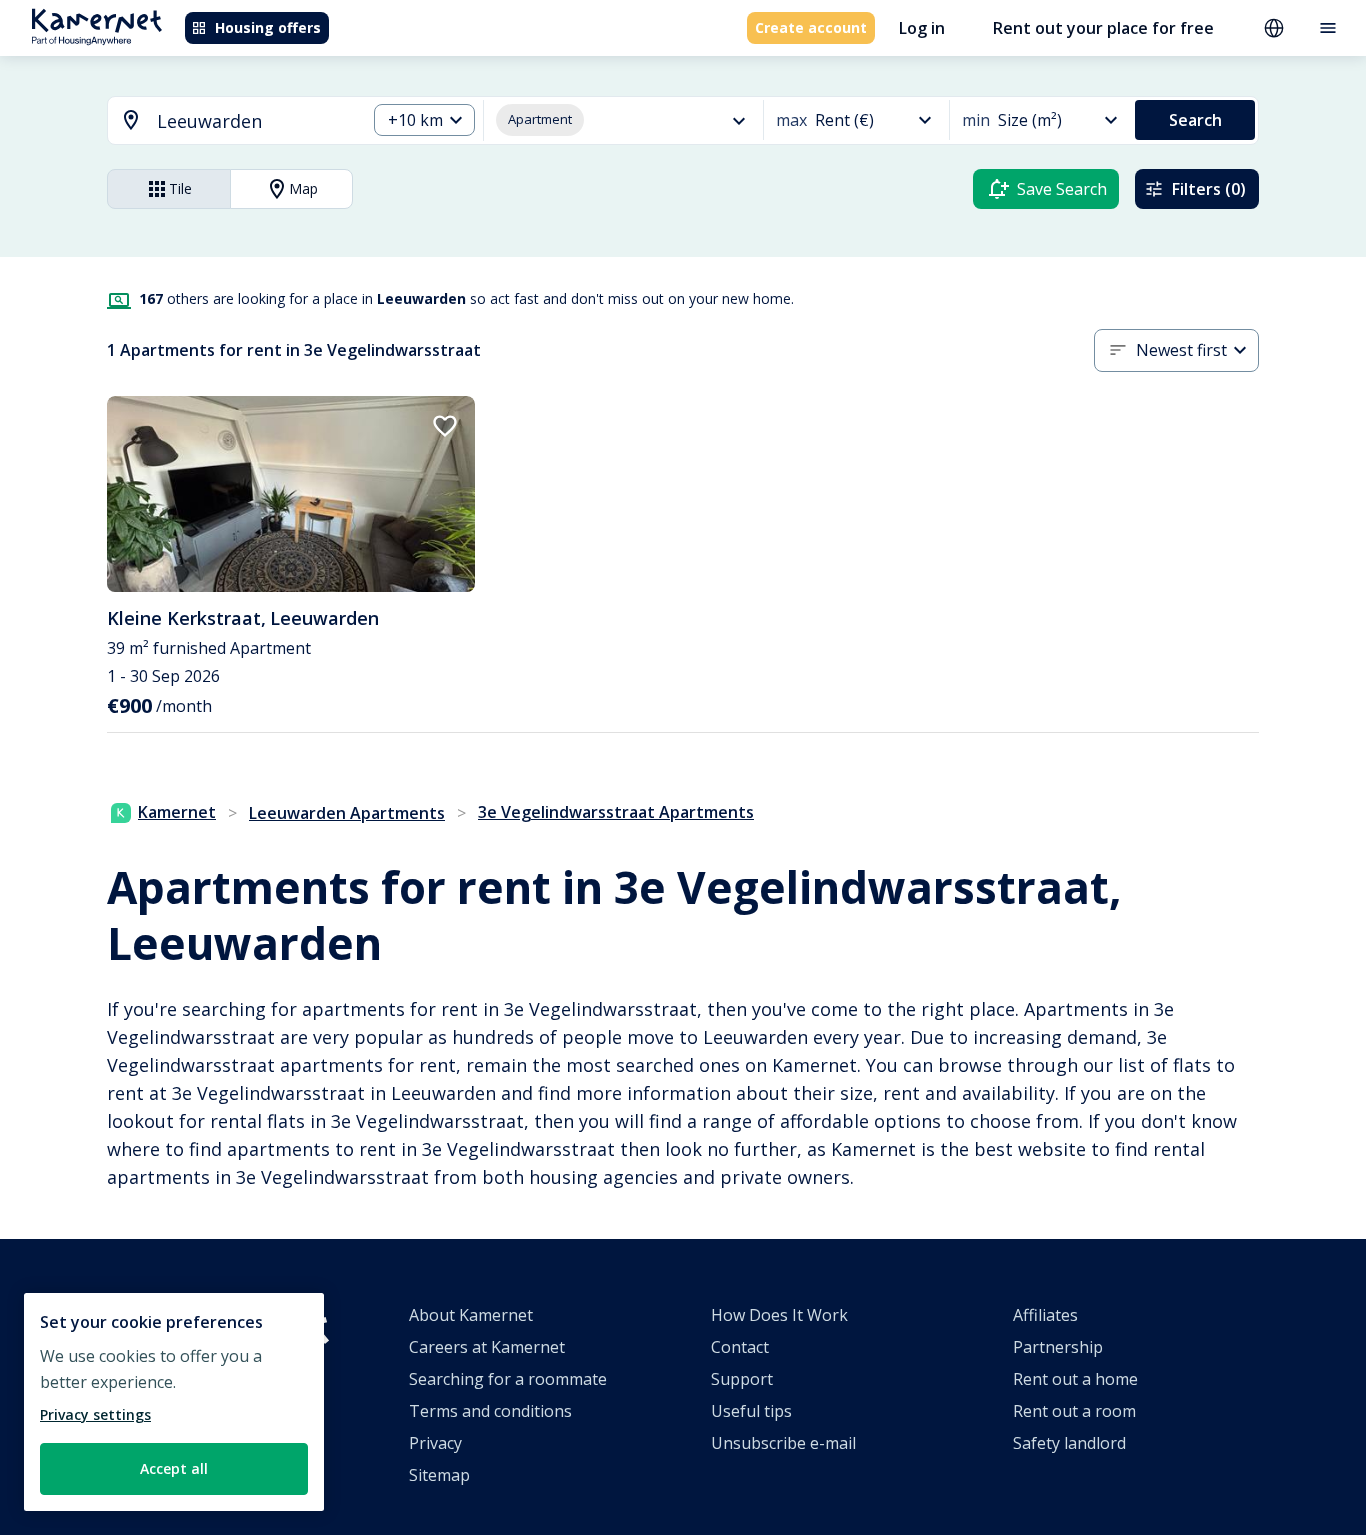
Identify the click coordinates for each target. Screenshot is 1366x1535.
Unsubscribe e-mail (783, 1443)
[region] (174, 1402)
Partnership (1058, 1347)
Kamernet (177, 812)
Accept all (174, 1468)
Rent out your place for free (1103, 28)
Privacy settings (95, 1414)
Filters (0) (1209, 189)
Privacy (435, 1443)
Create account (811, 27)
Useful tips (751, 1411)
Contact (740, 1347)
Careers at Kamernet (487, 1347)
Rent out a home (1075, 1379)
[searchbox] (254, 121)
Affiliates (1045, 1315)
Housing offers (268, 27)
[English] (1274, 28)
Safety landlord (1069, 1443)
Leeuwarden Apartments (347, 813)
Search (1195, 120)
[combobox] (225, 121)
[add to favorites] (445, 426)
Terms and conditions (490, 1411)
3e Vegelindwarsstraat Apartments (616, 812)
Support (742, 1379)
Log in (922, 28)
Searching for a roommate (508, 1379)
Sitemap (439, 1475)
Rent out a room (1074, 1411)
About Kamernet (471, 1315)
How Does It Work (779, 1315)
